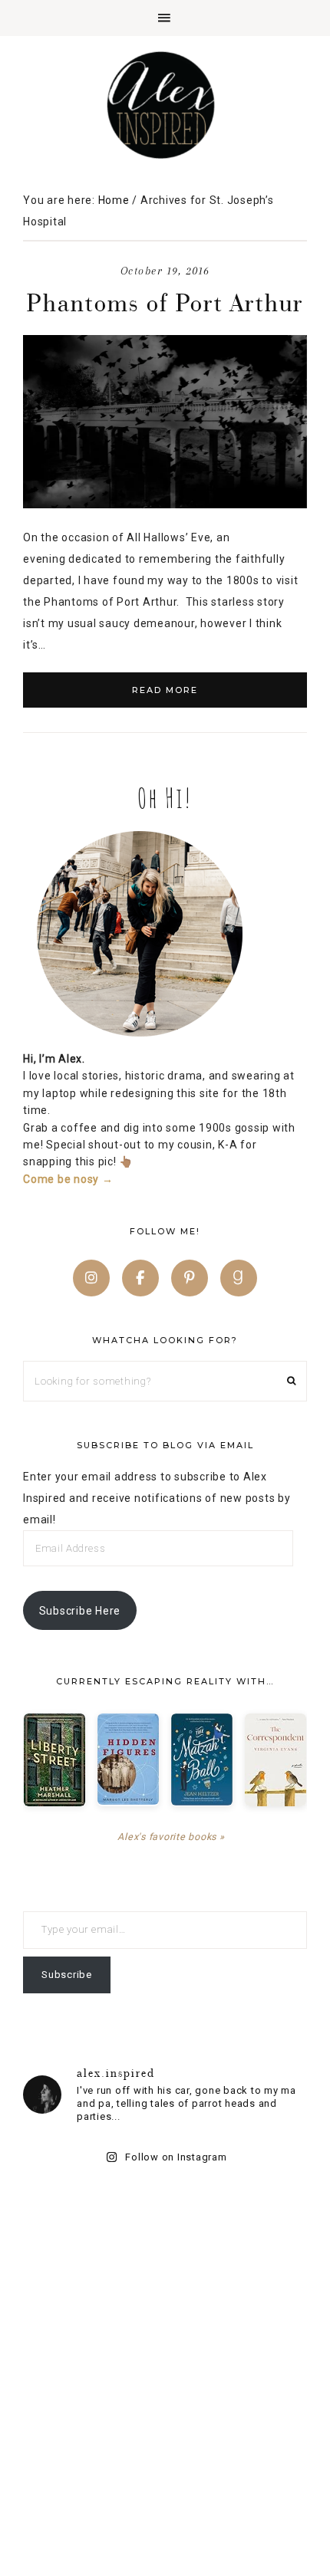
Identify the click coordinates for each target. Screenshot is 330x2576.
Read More (165, 690)
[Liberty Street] (54, 1760)
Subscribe (67, 1975)
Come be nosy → (68, 1179)
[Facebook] (140, 1278)
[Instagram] (91, 1278)
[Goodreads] (239, 1278)
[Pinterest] (190, 1278)
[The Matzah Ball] (202, 1760)
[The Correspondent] (276, 1760)
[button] (165, 18)
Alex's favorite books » (171, 1837)
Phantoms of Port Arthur (165, 302)
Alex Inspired (165, 105)
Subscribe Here (80, 1611)
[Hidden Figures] (128, 1759)
